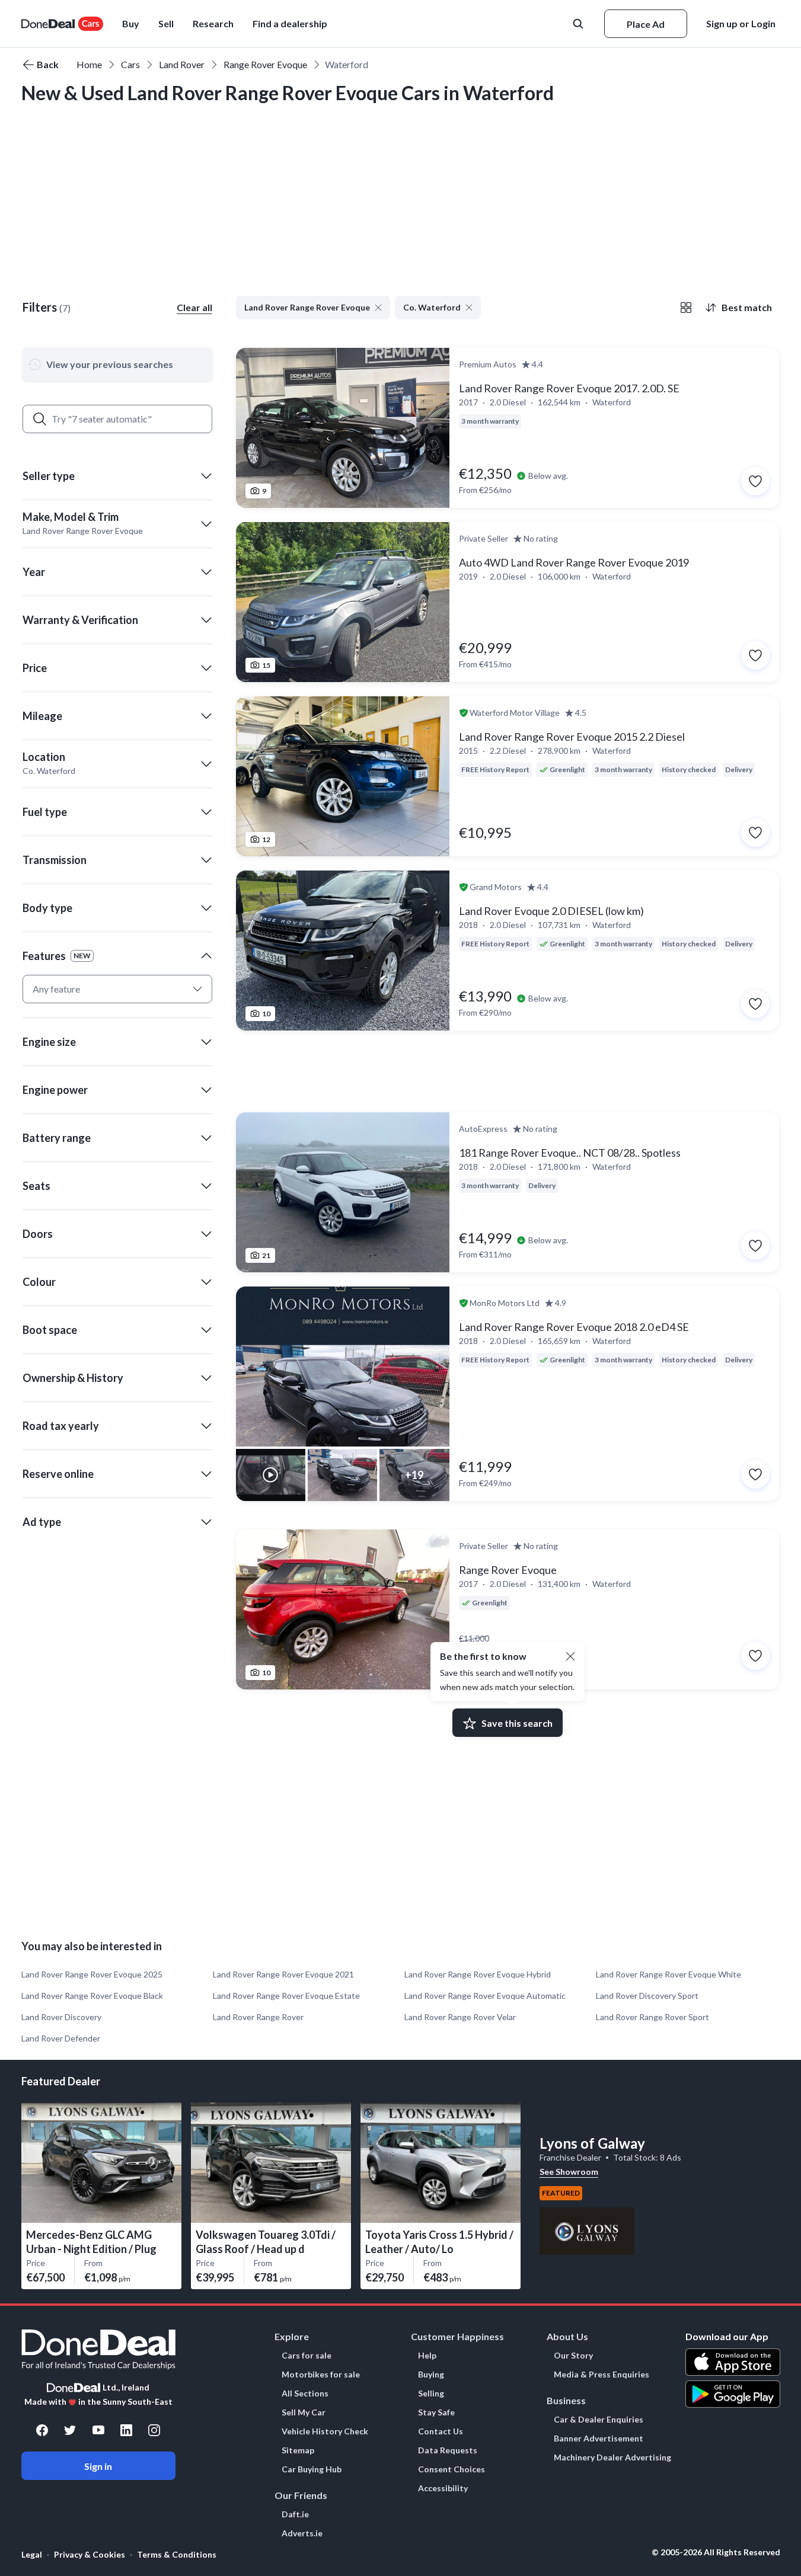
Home (89, 64)
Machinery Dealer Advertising (612, 2457)
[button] (290, 24)
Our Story (573, 2356)
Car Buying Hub (312, 2469)
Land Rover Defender (61, 2038)
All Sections (305, 2393)
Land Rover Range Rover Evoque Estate (286, 1996)
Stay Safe (436, 2412)
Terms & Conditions (177, 2554)
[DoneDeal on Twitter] (70, 2430)
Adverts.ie (302, 2533)
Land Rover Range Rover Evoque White (668, 1974)
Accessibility (443, 2488)
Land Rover (182, 64)
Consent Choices (451, 2469)
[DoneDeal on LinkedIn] (126, 2430)
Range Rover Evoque (265, 64)
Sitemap (298, 2450)
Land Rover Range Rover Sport (652, 2017)
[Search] (40, 419)
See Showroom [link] (569, 2172)
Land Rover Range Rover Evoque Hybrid (478, 1974)
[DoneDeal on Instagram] (154, 2430)
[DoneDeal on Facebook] (42, 2430)
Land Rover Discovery (61, 2017)
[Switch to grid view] (686, 308)
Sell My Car (304, 2412)
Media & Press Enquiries (601, 2375)
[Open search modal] (579, 24)
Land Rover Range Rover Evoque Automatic (485, 1996)
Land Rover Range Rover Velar (460, 2017)
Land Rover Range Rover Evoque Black (92, 1996)
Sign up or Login (741, 23)
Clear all (194, 307)
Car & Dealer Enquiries (599, 2420)
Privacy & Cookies (90, 2554)
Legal (32, 2554)
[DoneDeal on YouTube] (98, 2430)
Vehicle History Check (325, 2431)
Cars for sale (307, 2356)
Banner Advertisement (599, 2439)
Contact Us (441, 2431)
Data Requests (448, 2450)
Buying (431, 2375)
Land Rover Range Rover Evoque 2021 (283, 1974)
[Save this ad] (755, 481)
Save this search (517, 1723)
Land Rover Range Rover (258, 2017)
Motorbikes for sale (321, 2375)
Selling (431, 2393)
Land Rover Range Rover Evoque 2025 (92, 1974)
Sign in (98, 2466)
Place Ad (646, 24)
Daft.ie (295, 2514)
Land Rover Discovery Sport (647, 1996)
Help (427, 2356)
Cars (130, 64)
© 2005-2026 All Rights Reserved (716, 2552)
